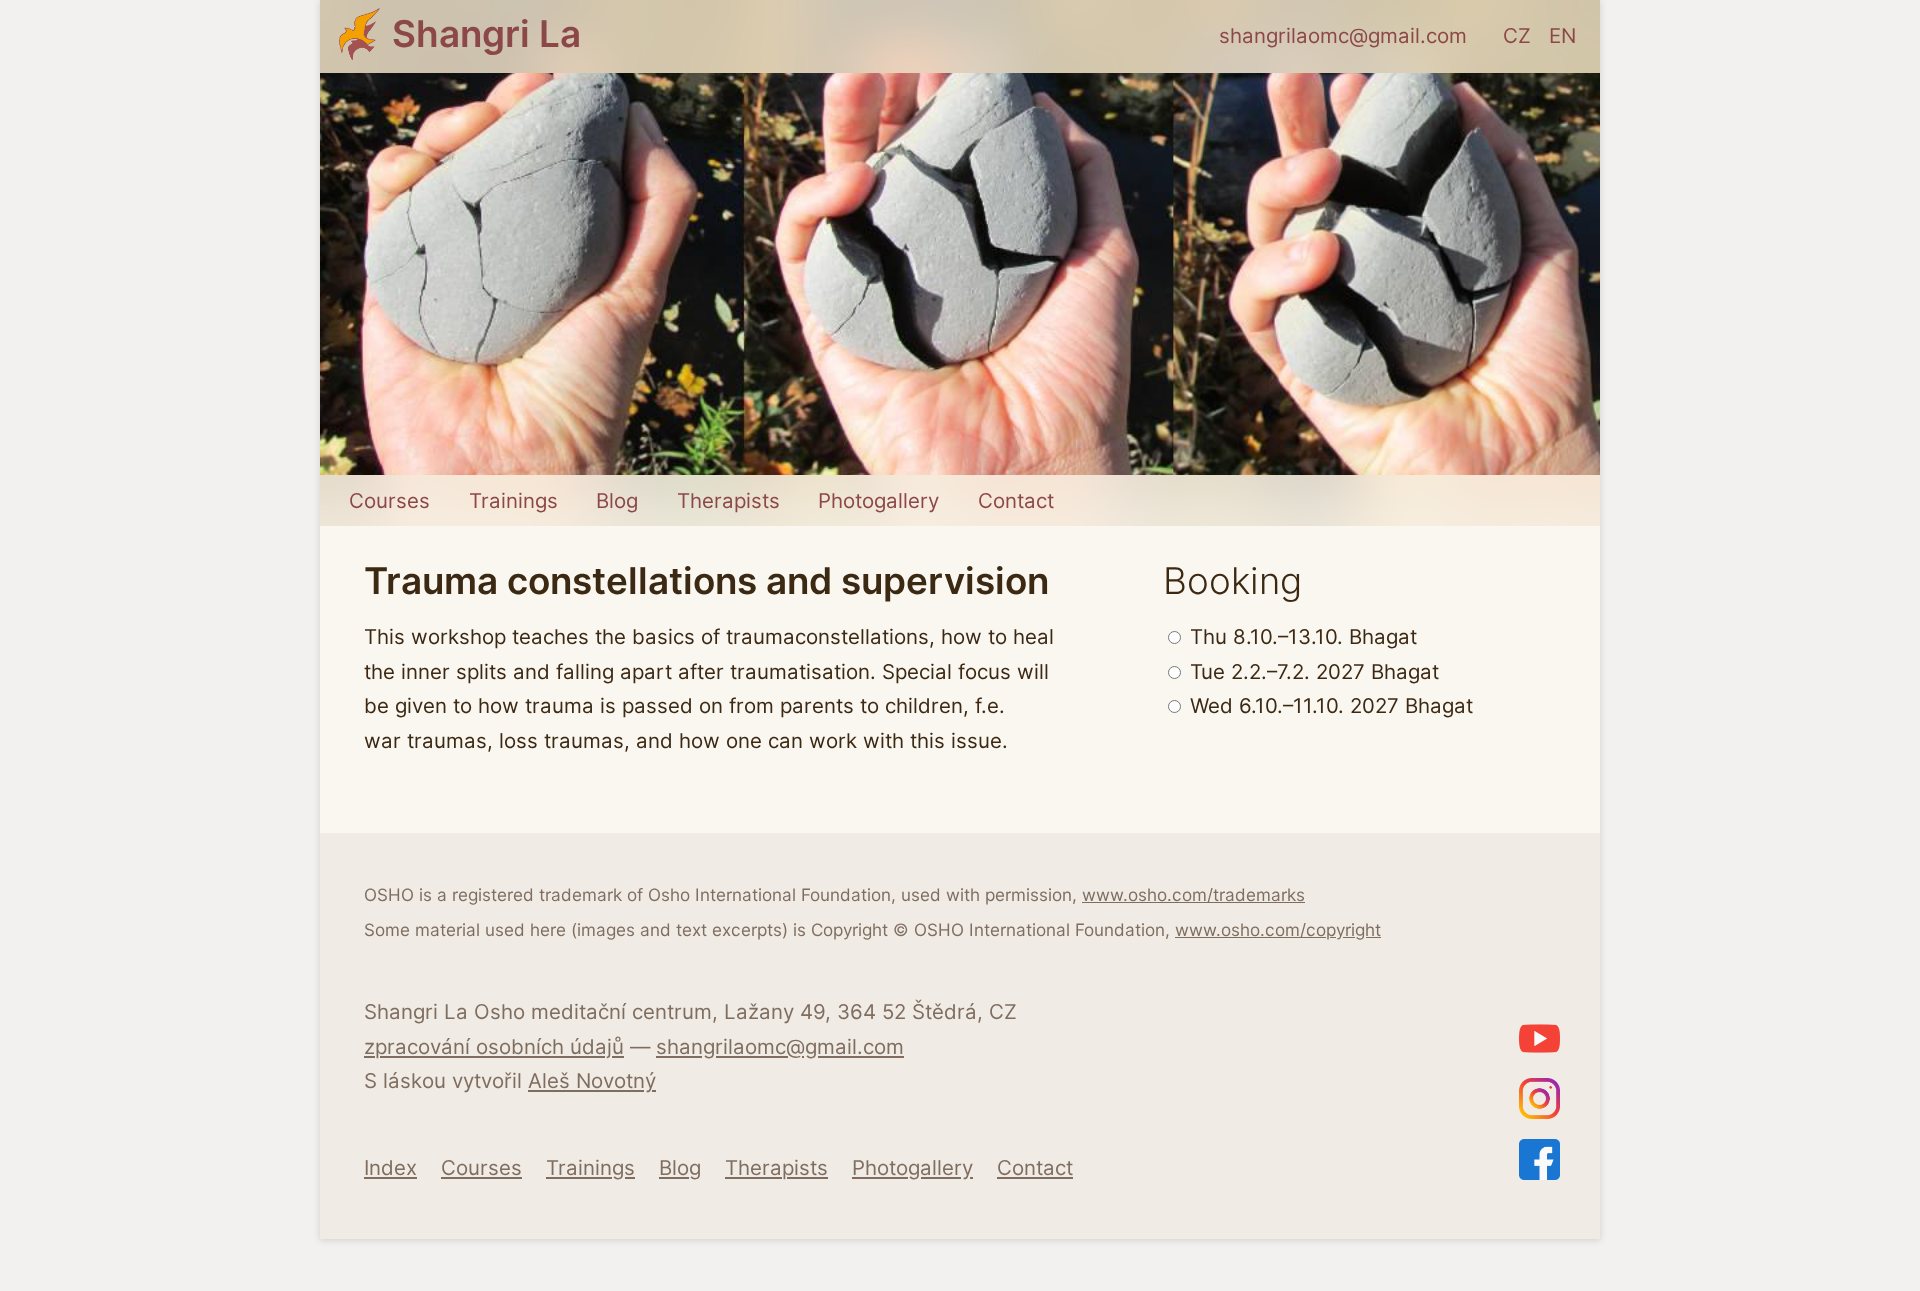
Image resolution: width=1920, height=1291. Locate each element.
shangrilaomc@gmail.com (1343, 35)
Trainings (513, 500)
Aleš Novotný (592, 1080)
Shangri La (486, 33)
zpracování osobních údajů (494, 1046)
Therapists (728, 500)
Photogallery (878, 500)
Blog (617, 500)
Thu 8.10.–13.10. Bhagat (1300, 636)
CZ (1517, 35)
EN (1562, 35)
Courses (389, 500)
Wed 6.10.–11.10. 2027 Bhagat (1328, 705)
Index (390, 1167)
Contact (1016, 500)
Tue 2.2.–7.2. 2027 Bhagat (1311, 671)
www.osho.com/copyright (1278, 929)
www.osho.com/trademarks (1193, 894)
